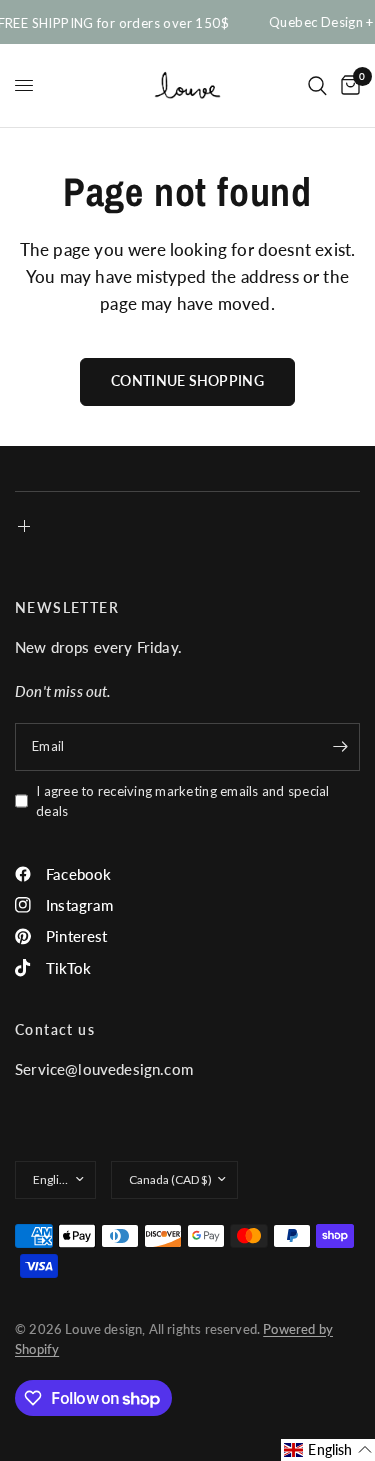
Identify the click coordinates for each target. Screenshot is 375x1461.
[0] (347, 85)
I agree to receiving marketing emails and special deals (183, 801)
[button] (328, 1450)
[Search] (317, 85)
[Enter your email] (340, 747)
